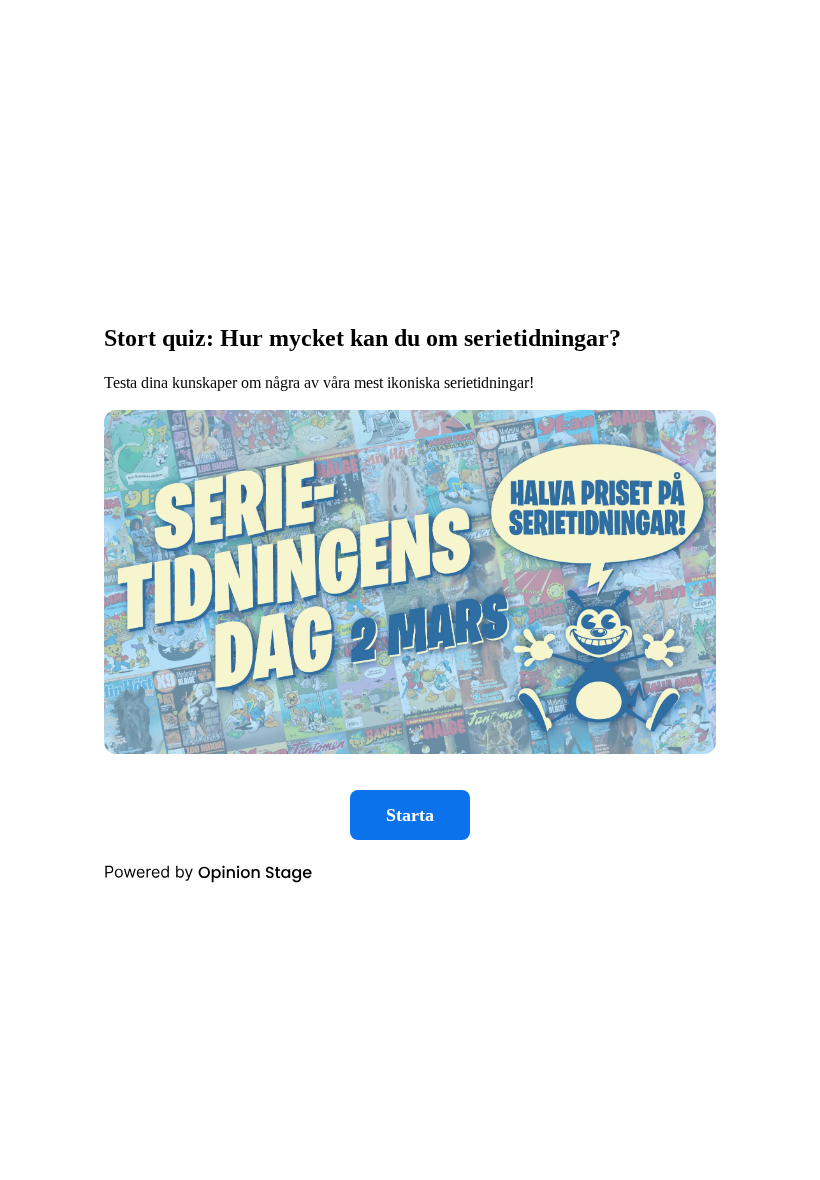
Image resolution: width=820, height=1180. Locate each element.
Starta (410, 815)
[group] (410, 590)
